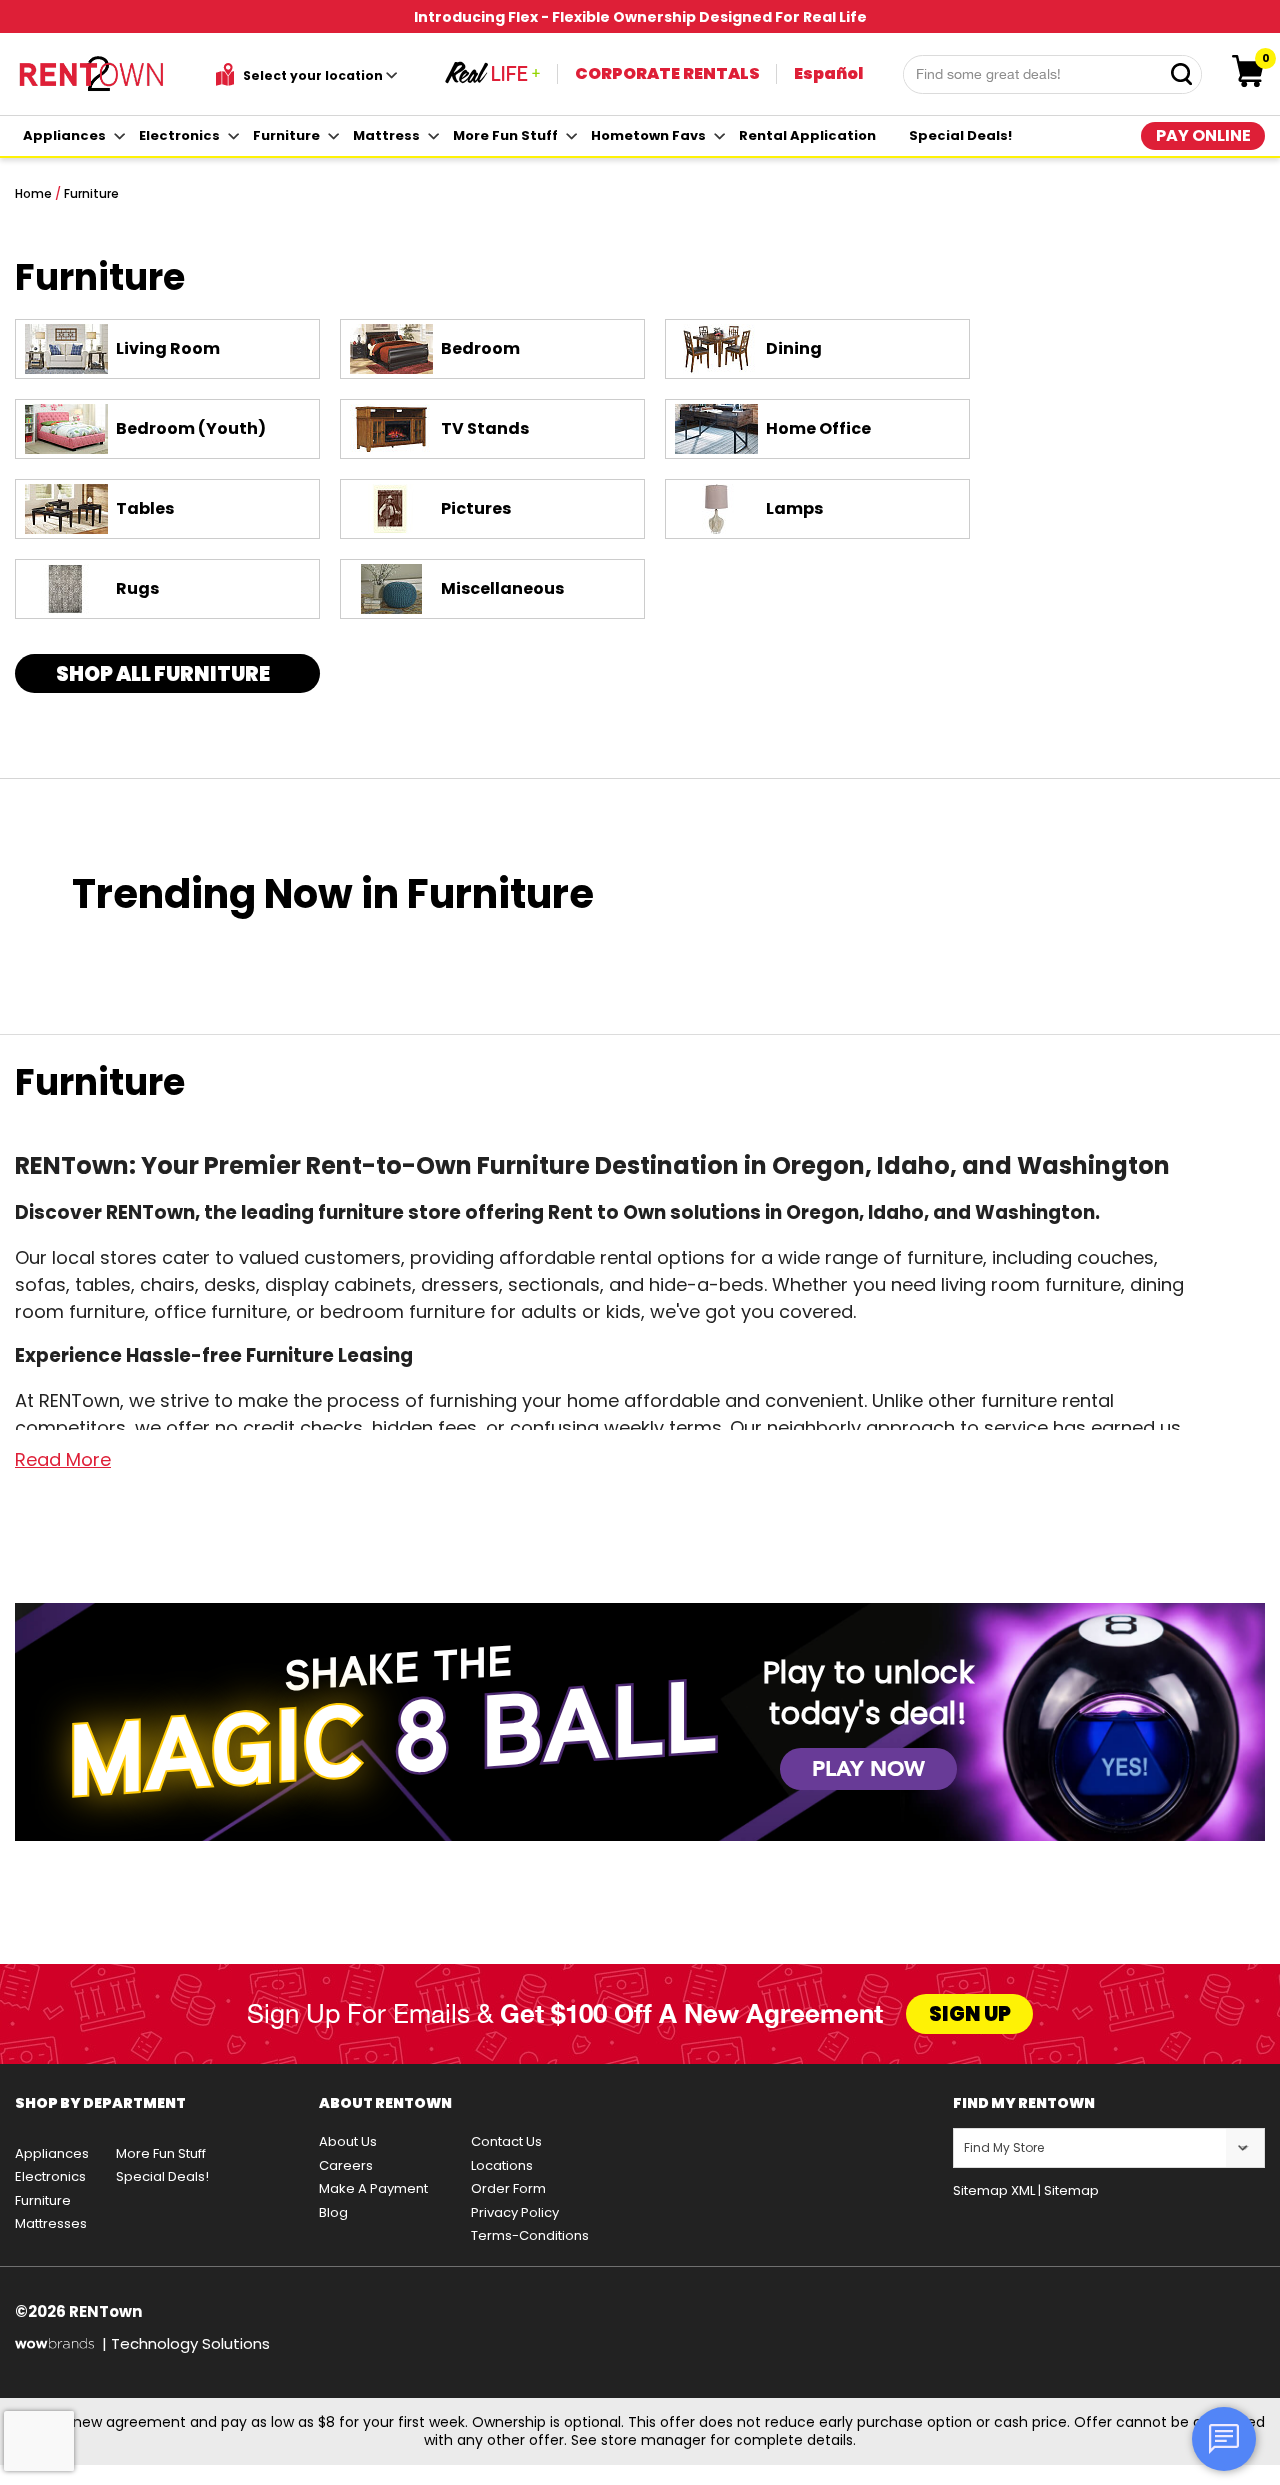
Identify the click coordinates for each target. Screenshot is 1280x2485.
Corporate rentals (667, 73)
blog (333, 2212)
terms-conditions (530, 2235)
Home (33, 193)
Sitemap (1071, 2190)
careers (346, 2165)
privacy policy (515, 2212)
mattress (386, 135)
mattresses (51, 2223)
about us (348, 2141)
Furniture (91, 193)
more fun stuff (505, 135)
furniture (286, 135)
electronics (179, 135)
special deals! (960, 135)
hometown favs (648, 135)
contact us (506, 2141)
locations (502, 2165)
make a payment (373, 2188)
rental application (807, 135)
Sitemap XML (994, 2190)
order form (508, 2188)
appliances (64, 135)
